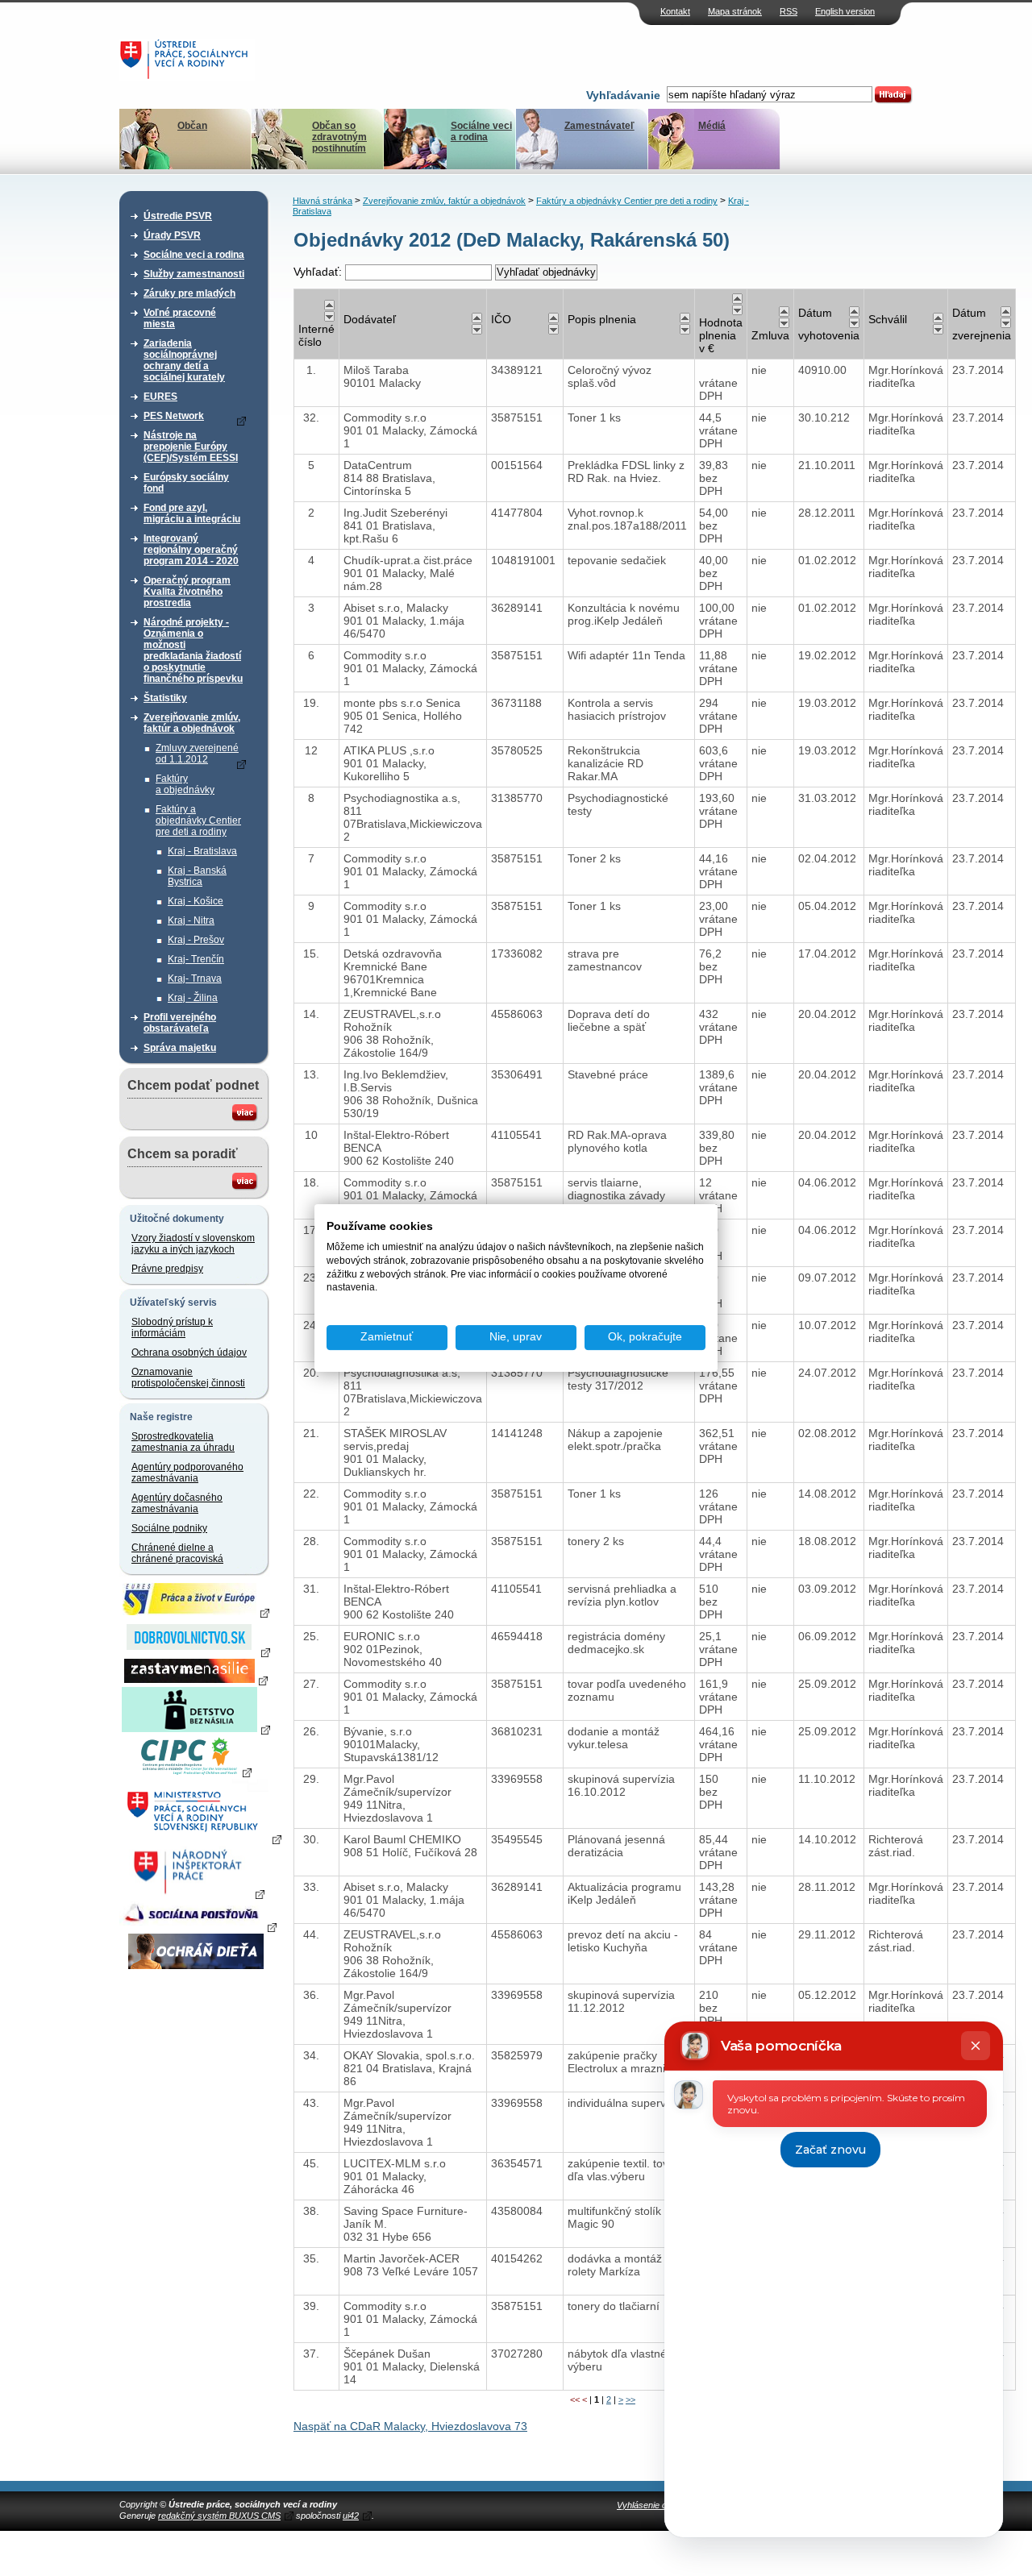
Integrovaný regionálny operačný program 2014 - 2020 (191, 550)
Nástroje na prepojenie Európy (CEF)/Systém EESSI (191, 447)
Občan (192, 126)
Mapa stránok (735, 11)
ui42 (351, 2516)
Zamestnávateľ (599, 126)
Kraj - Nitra (191, 920)
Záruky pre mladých (189, 293)
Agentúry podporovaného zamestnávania (187, 1473)
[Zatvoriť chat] (976, 2046)
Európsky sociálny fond (186, 483)
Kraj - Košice (196, 901)
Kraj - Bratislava (202, 851)
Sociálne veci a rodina (481, 131)
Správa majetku (180, 1048)
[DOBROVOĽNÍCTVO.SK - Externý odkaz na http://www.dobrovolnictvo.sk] (196, 1652)
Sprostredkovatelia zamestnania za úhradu (183, 1442)
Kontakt (675, 11)
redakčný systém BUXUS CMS (219, 2516)
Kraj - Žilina (193, 998)
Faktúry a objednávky (185, 784)
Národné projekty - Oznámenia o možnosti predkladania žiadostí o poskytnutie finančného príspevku (193, 650)
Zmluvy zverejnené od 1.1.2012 (197, 754)
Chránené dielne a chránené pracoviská (177, 1553)
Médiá (712, 126)
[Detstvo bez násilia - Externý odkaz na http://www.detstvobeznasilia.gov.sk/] (196, 1729)
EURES (160, 397)
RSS (789, 11)
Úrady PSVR (172, 235)
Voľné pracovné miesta (180, 318)
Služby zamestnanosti (194, 274)
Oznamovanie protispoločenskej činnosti (188, 1377)
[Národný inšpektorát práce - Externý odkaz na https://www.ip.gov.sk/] (196, 1893)
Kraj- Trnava (195, 978)
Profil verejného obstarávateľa (180, 1023)
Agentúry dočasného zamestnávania (177, 1503)
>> (630, 2399)
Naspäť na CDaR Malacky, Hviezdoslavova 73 (410, 2426)
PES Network (174, 416)
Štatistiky (165, 698)
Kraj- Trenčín (196, 959)
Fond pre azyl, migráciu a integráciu (192, 513)
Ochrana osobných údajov (189, 1352)
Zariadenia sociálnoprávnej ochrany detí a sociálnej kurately (184, 360)
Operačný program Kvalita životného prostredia (187, 592)
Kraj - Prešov (196, 940)
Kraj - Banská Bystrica (197, 876)
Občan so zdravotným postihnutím (339, 137)
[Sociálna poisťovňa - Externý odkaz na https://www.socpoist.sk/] (198, 1926)
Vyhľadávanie (623, 95)
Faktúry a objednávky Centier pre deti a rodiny (198, 821)
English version (845, 11)
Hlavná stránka (322, 201)
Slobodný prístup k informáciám (172, 1327)
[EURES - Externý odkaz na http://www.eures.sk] (196, 1612)
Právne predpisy (167, 1269)
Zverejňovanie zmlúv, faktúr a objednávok (192, 723)
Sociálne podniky (169, 1528)
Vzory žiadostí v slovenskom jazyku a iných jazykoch (193, 1244)
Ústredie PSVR (178, 216)
